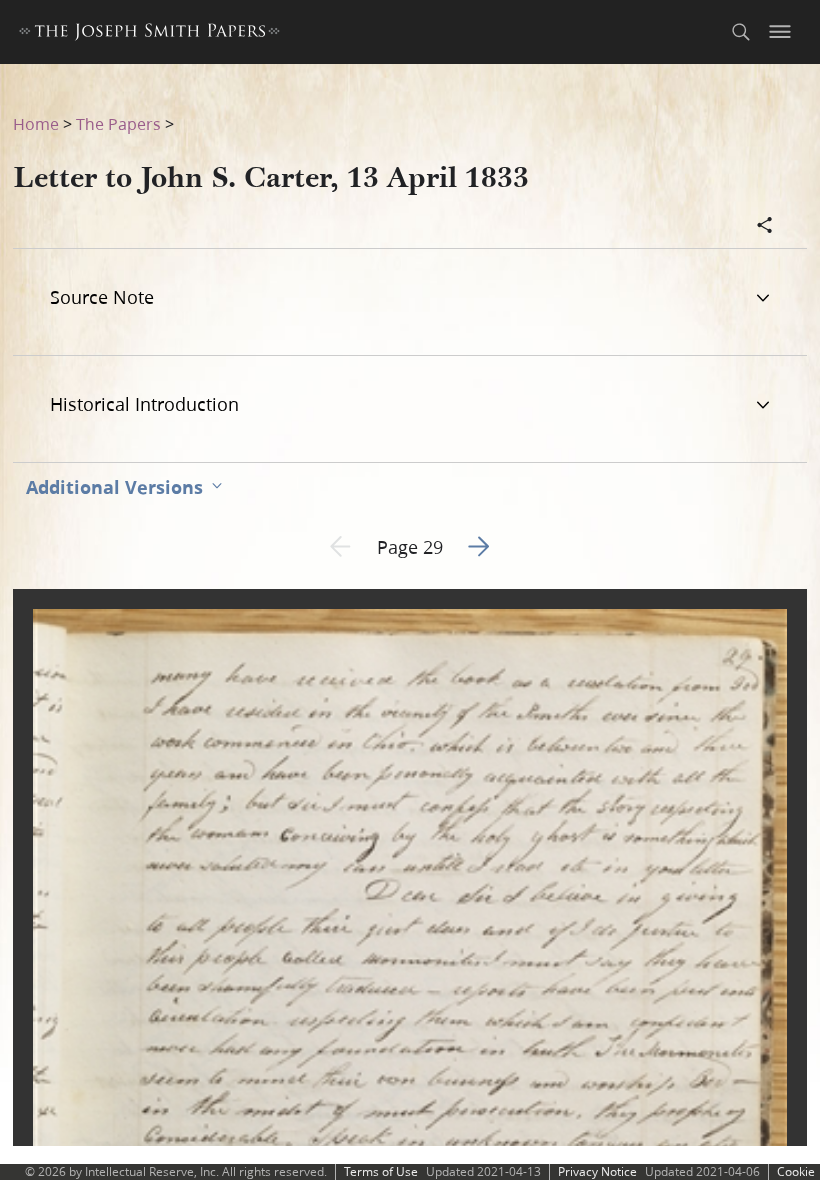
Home (36, 123)
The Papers (118, 123)
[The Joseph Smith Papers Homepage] (149, 34)
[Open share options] (765, 227)
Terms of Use (381, 1171)
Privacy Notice (597, 1171)
